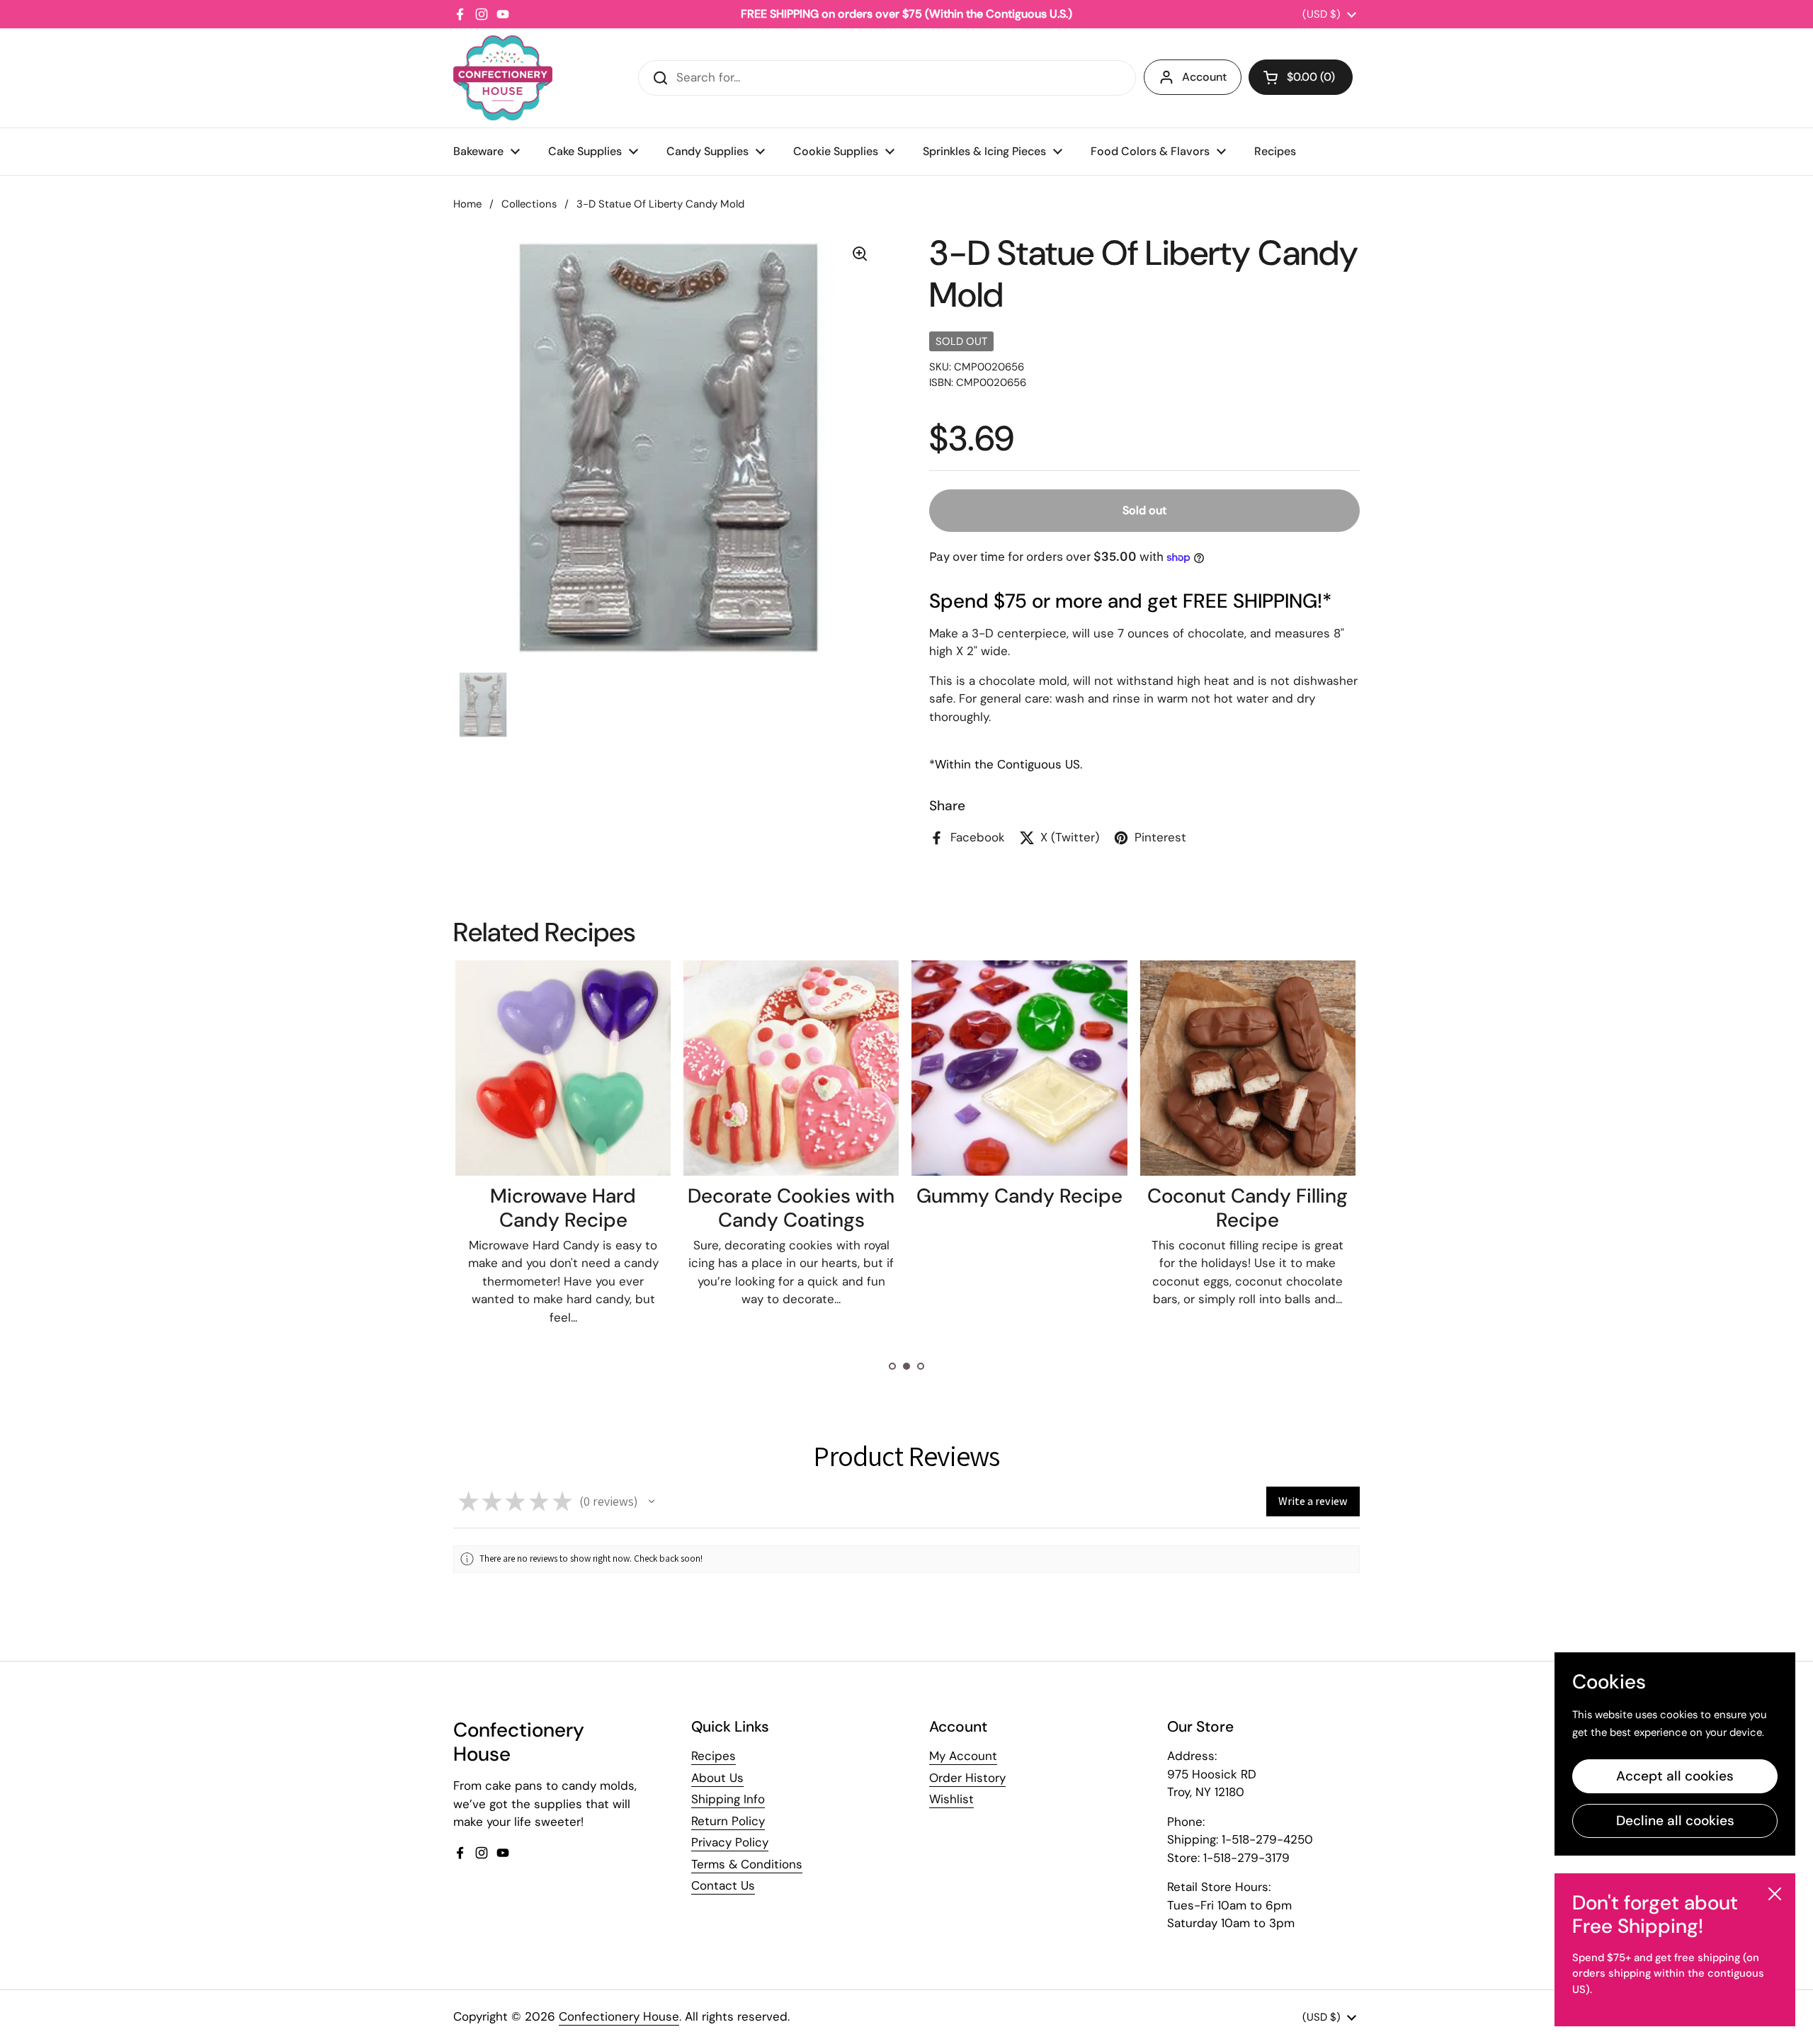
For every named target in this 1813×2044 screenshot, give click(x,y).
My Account (963, 1756)
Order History (967, 1778)
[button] (1301, 77)
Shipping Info (728, 1799)
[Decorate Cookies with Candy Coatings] (791, 1068)
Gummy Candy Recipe (1019, 1196)
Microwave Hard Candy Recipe (563, 1208)
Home (467, 204)
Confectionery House (619, 2016)
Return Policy (728, 1821)
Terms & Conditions (747, 1864)
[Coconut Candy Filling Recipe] (1248, 1068)
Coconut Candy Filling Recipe (1247, 1208)
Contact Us (723, 1885)
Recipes (714, 1756)
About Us (717, 1778)
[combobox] (887, 78)
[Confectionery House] (503, 78)
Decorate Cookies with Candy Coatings (791, 1208)
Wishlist (951, 1799)
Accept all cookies (1675, 1776)
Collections (529, 204)
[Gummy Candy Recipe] (1019, 1068)
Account (1204, 77)
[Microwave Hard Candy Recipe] (563, 1068)
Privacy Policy (730, 1842)
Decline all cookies (1675, 1821)
